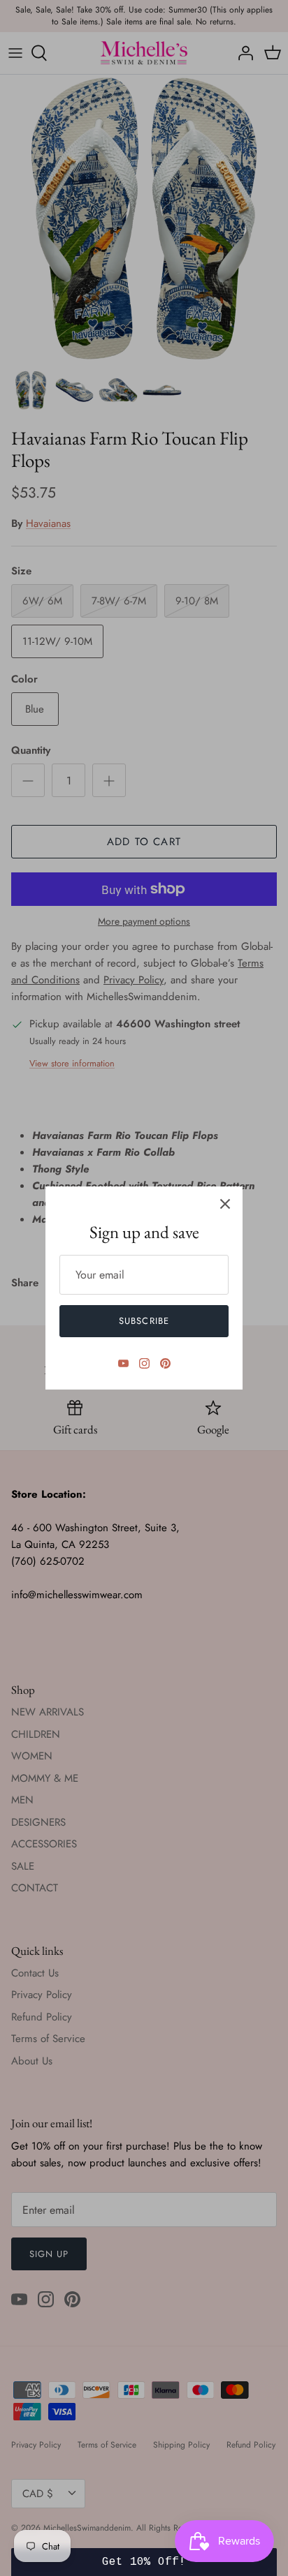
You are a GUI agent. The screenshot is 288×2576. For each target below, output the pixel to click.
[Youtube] (123, 1363)
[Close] (225, 1204)
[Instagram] (144, 1363)
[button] (144, 2562)
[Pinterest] (165, 1363)
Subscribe (144, 1321)
